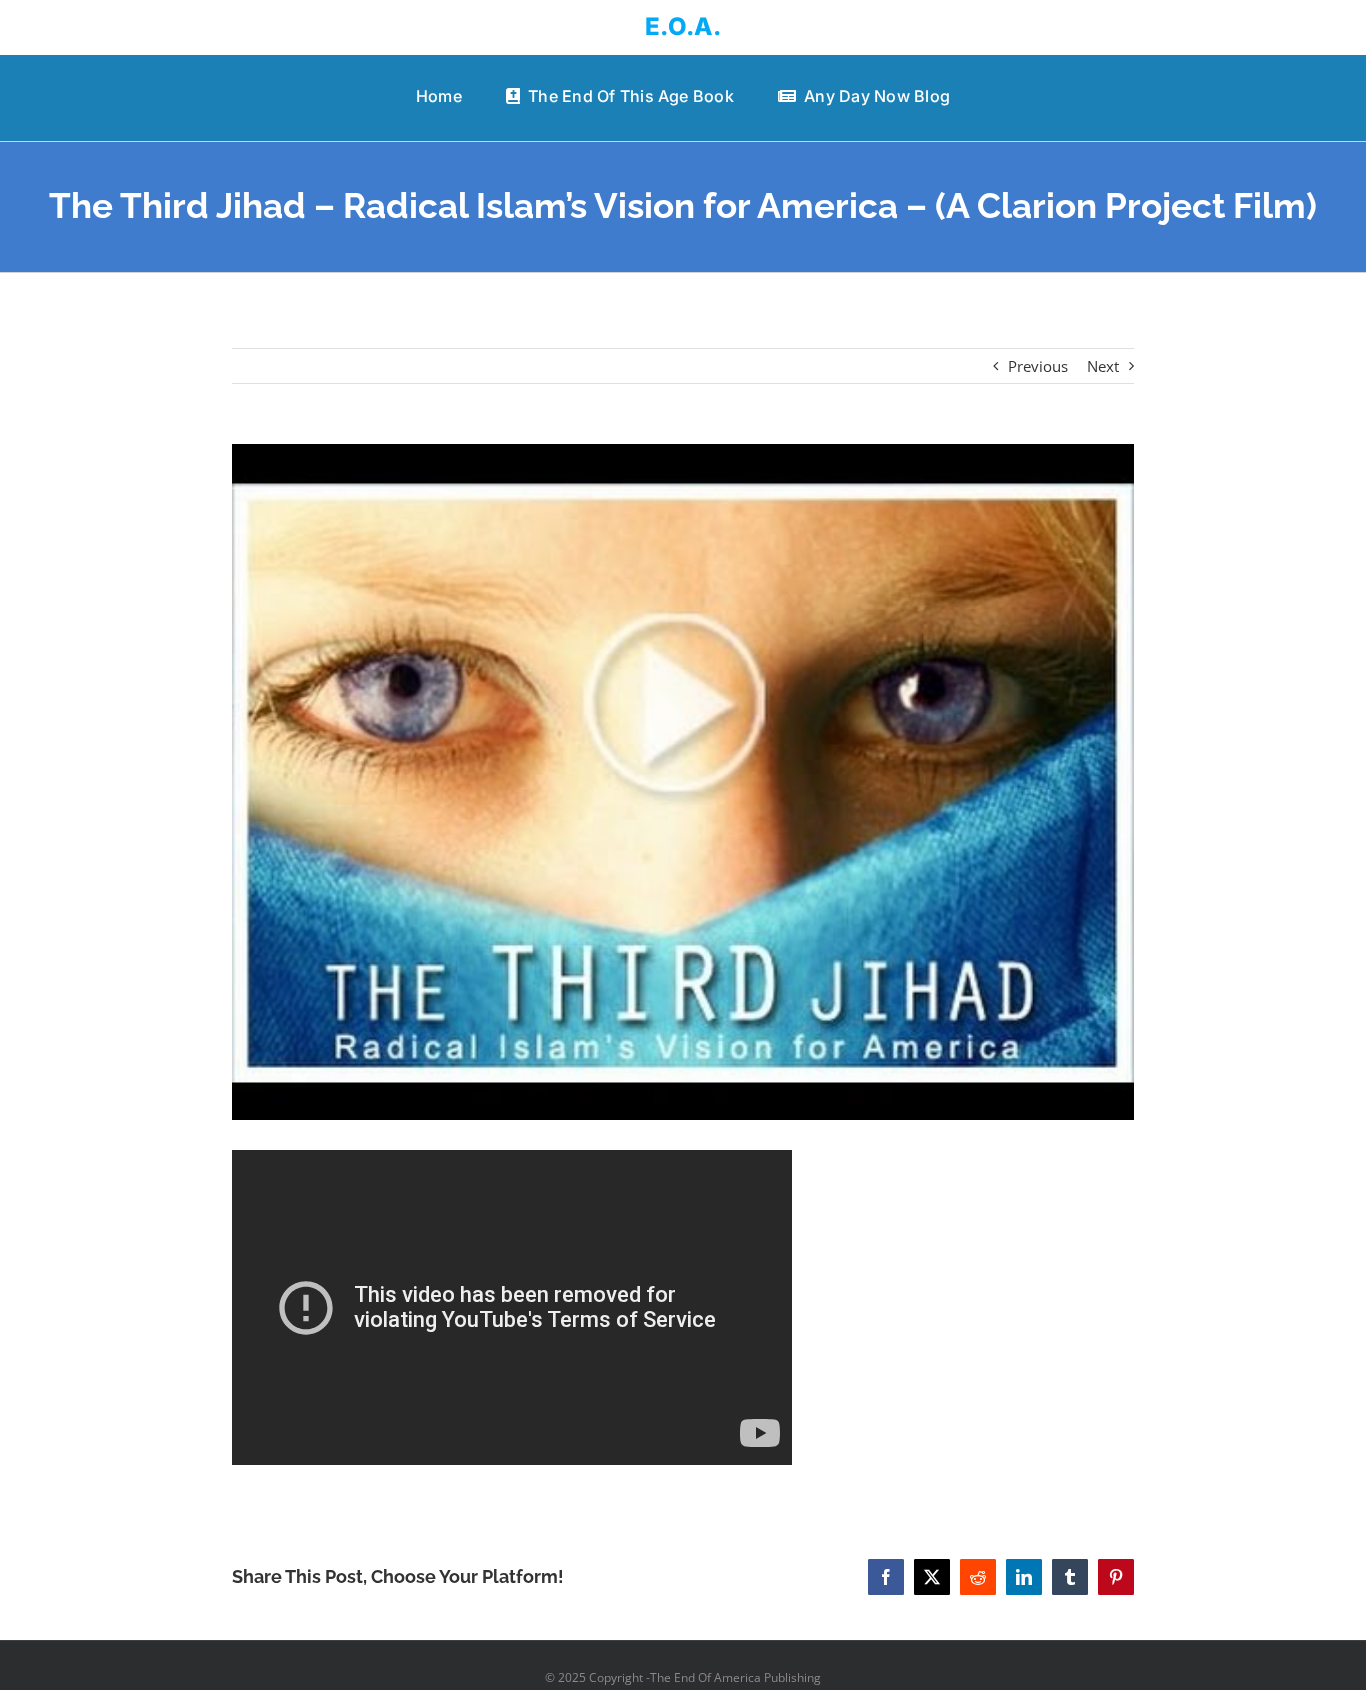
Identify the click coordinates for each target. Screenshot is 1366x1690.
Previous (1038, 366)
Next (1103, 366)
